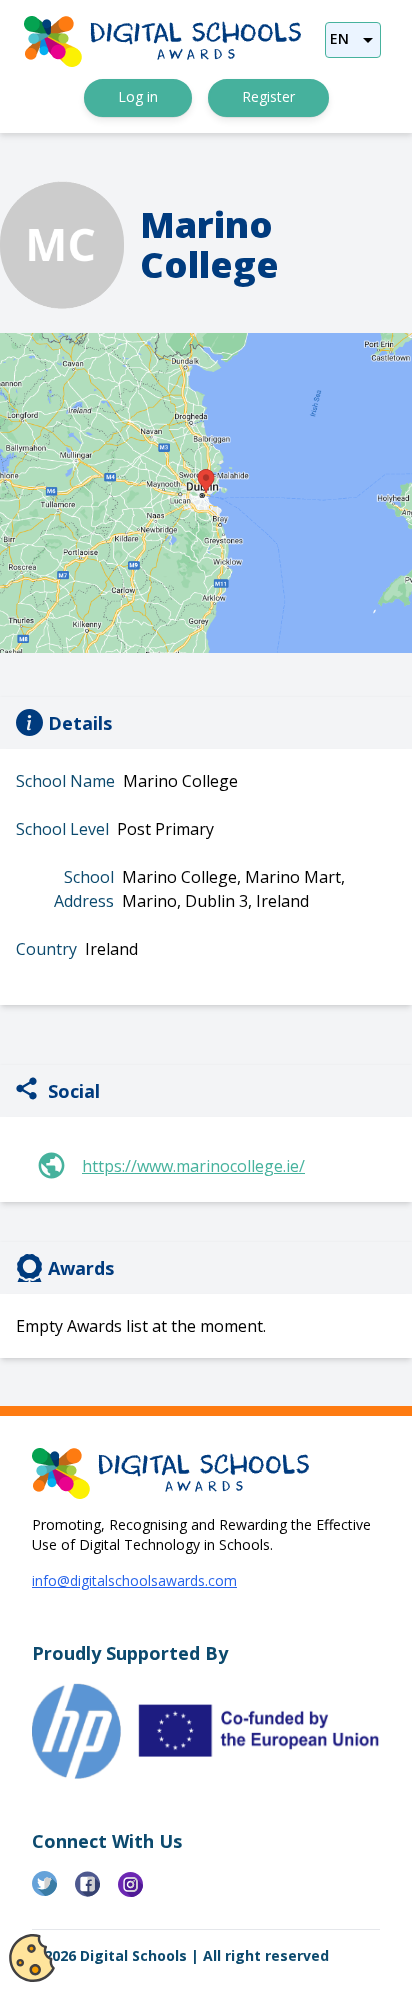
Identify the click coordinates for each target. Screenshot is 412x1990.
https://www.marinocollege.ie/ (193, 1166)
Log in (138, 96)
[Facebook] (96, 1892)
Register (268, 96)
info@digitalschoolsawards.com (134, 1580)
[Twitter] (53, 1892)
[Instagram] (139, 1892)
